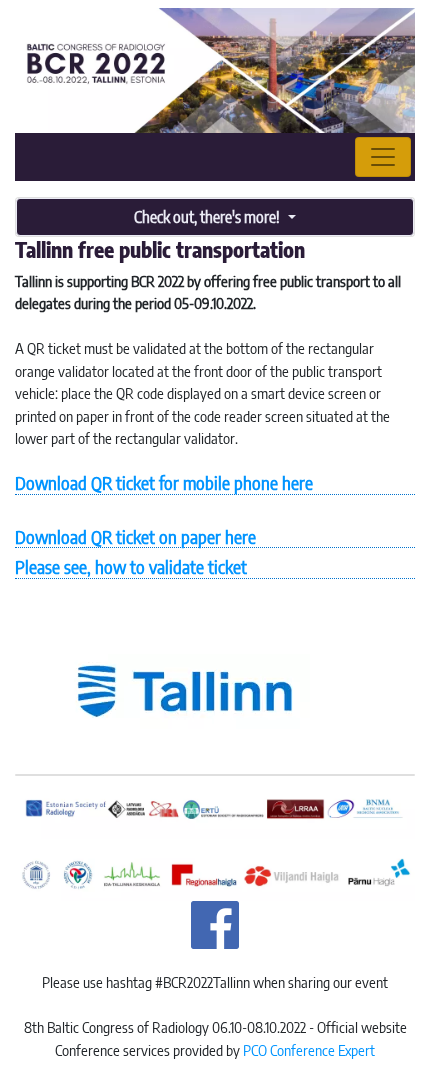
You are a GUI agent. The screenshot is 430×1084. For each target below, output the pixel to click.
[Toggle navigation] (383, 157)
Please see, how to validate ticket (131, 566)
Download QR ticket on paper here (135, 536)
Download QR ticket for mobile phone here (164, 482)
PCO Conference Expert (309, 1050)
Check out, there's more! (208, 217)
